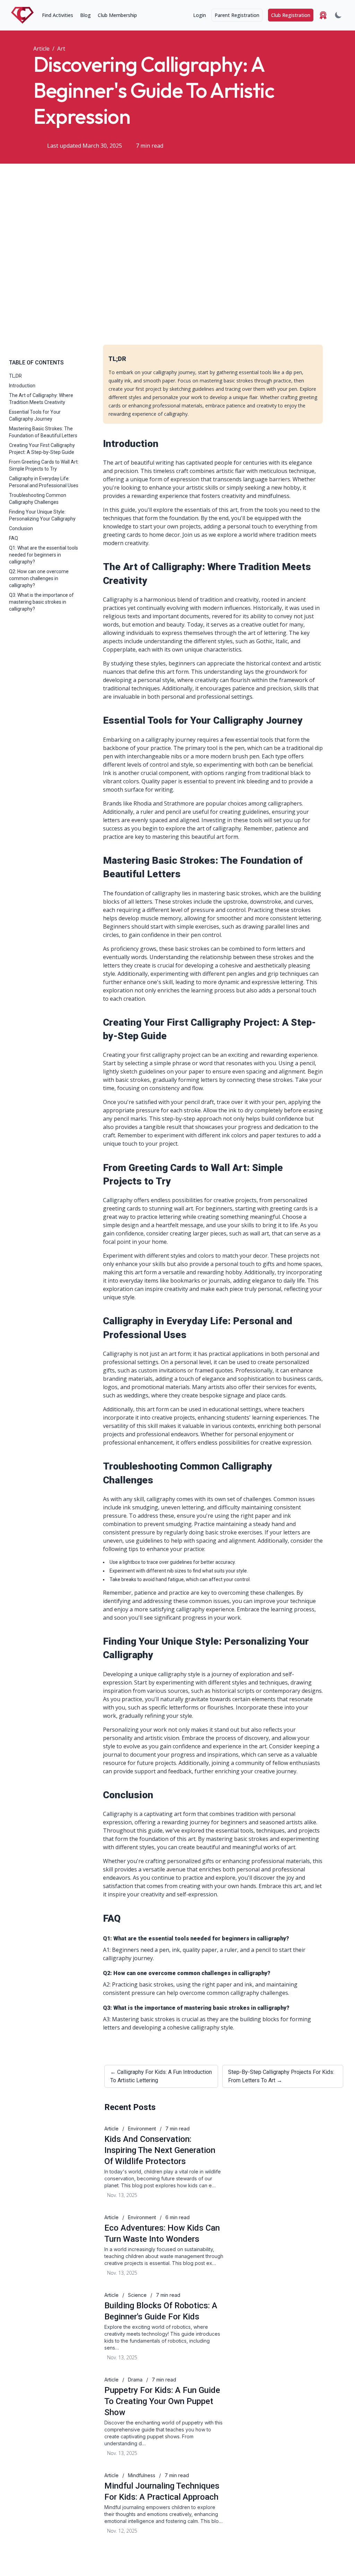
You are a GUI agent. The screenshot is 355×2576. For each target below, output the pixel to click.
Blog (85, 15)
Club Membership (117, 15)
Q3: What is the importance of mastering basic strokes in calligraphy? (41, 602)
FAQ (14, 538)
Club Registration (291, 15)
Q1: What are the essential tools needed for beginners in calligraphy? (44, 555)
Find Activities (58, 15)
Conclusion (21, 528)
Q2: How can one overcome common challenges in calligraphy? (39, 578)
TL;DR (15, 376)
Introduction (22, 386)
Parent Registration (237, 15)
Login (200, 15)
